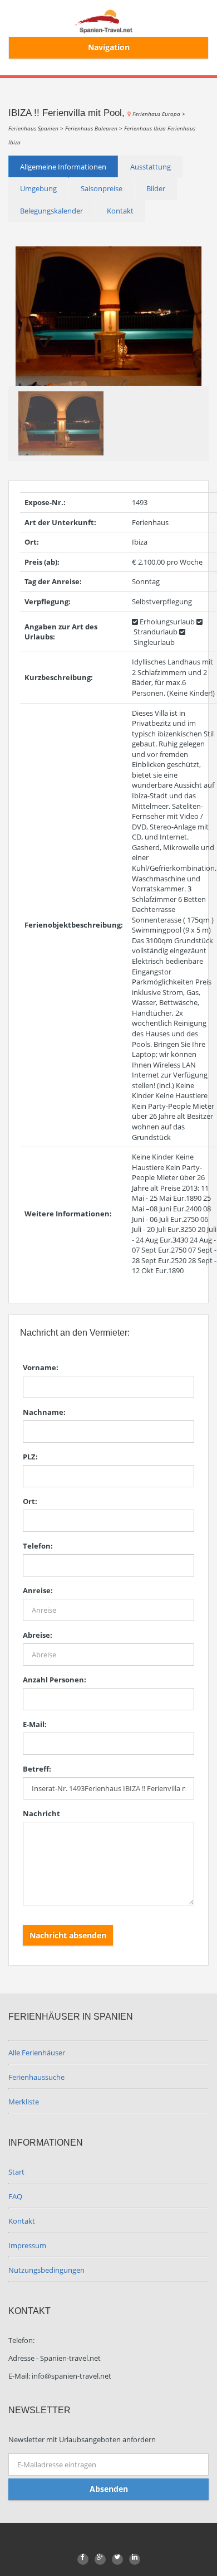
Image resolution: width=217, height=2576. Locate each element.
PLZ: (30, 1457)
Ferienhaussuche (36, 2077)
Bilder (156, 188)
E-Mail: (35, 1724)
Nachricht (41, 1813)
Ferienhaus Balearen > (95, 128)
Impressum (27, 2245)
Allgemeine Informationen (63, 167)
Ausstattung (151, 167)
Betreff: (37, 1769)
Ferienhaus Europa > (159, 114)
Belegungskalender (51, 211)
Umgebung (38, 188)
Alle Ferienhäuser (37, 2053)
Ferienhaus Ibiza (146, 128)
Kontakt (120, 211)
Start (16, 2172)
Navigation (109, 47)
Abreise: (38, 1635)
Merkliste (24, 2102)
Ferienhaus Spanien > (37, 128)
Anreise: (38, 1590)
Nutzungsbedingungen (46, 2270)
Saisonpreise (102, 188)
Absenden (109, 2489)
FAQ (15, 2196)
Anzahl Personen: (55, 1680)
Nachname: (44, 1412)
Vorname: (41, 1367)
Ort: (30, 1501)
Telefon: (38, 1546)
